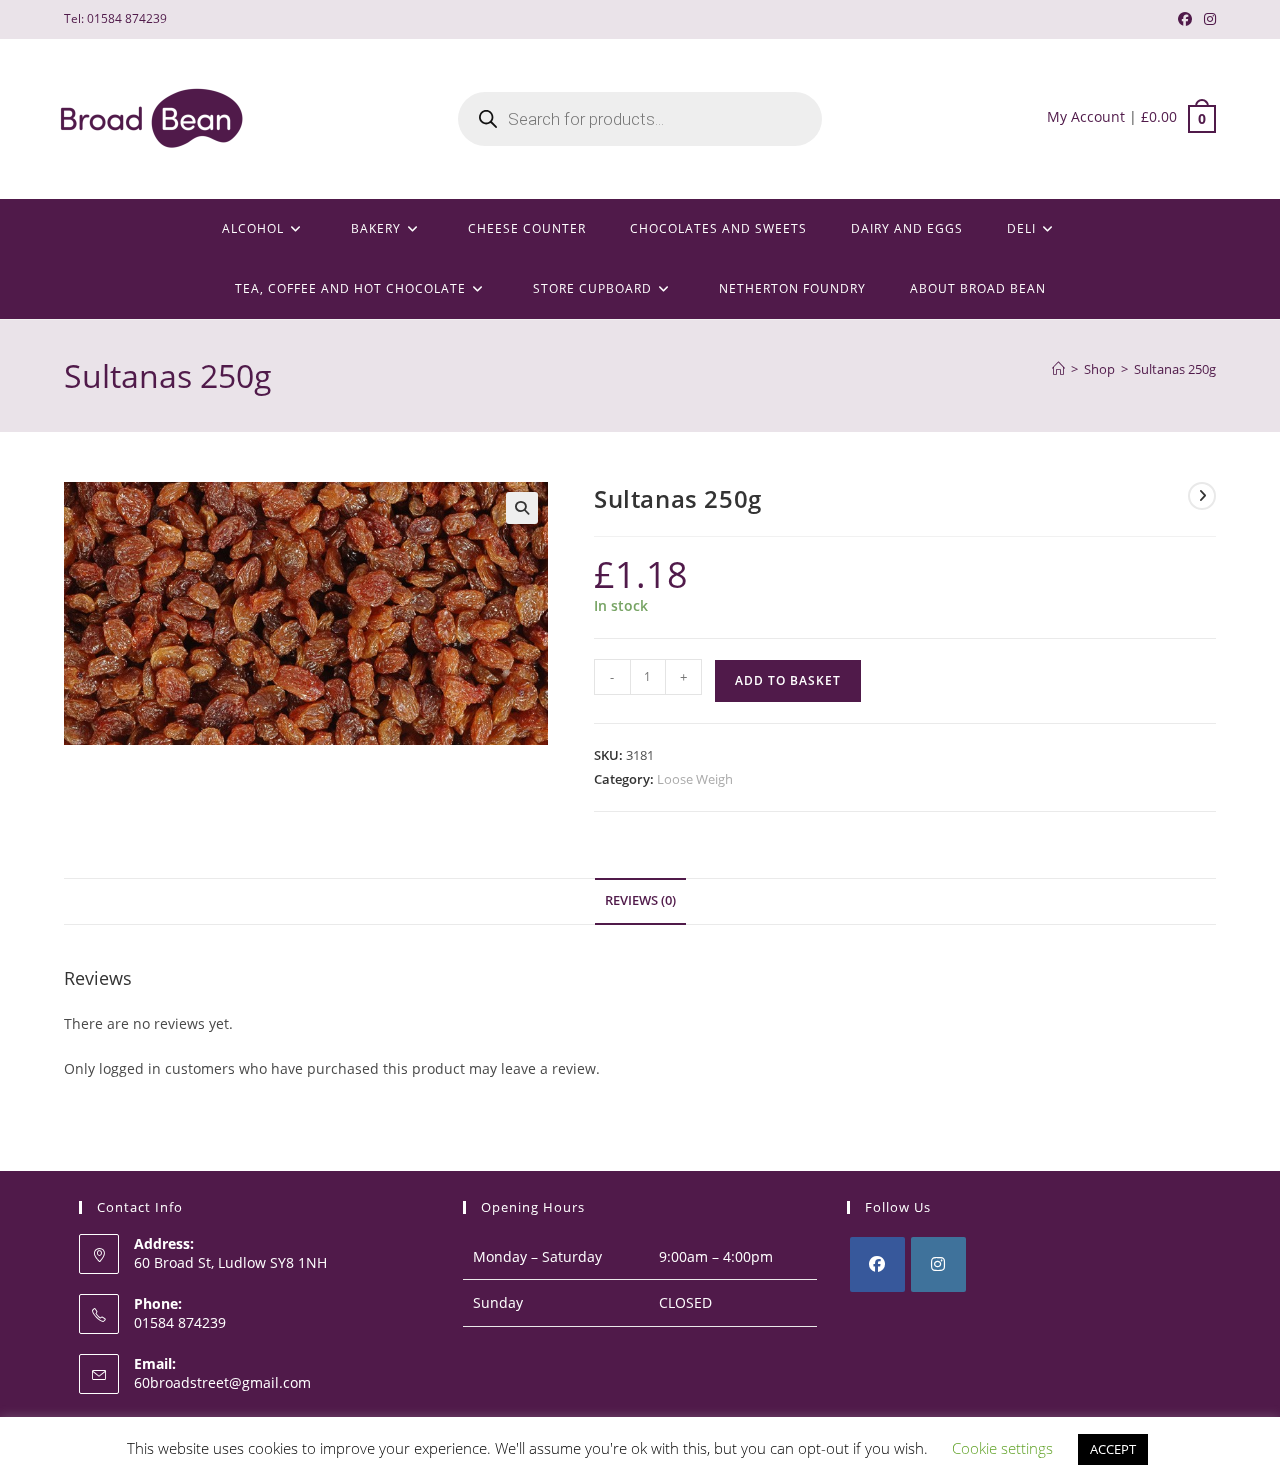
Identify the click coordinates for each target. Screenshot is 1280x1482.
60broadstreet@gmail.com (222, 1382)
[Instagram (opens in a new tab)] (1207, 19)
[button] (522, 508)
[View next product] (1202, 496)
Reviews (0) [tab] (640, 900)
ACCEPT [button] (1113, 1449)
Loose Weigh (695, 779)
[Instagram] (938, 1264)
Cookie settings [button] (1002, 1448)
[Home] (1058, 369)
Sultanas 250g (1175, 369)
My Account (1086, 116)
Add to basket (788, 680)
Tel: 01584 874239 (115, 18)
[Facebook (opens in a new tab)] (1185, 19)
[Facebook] (877, 1264)
